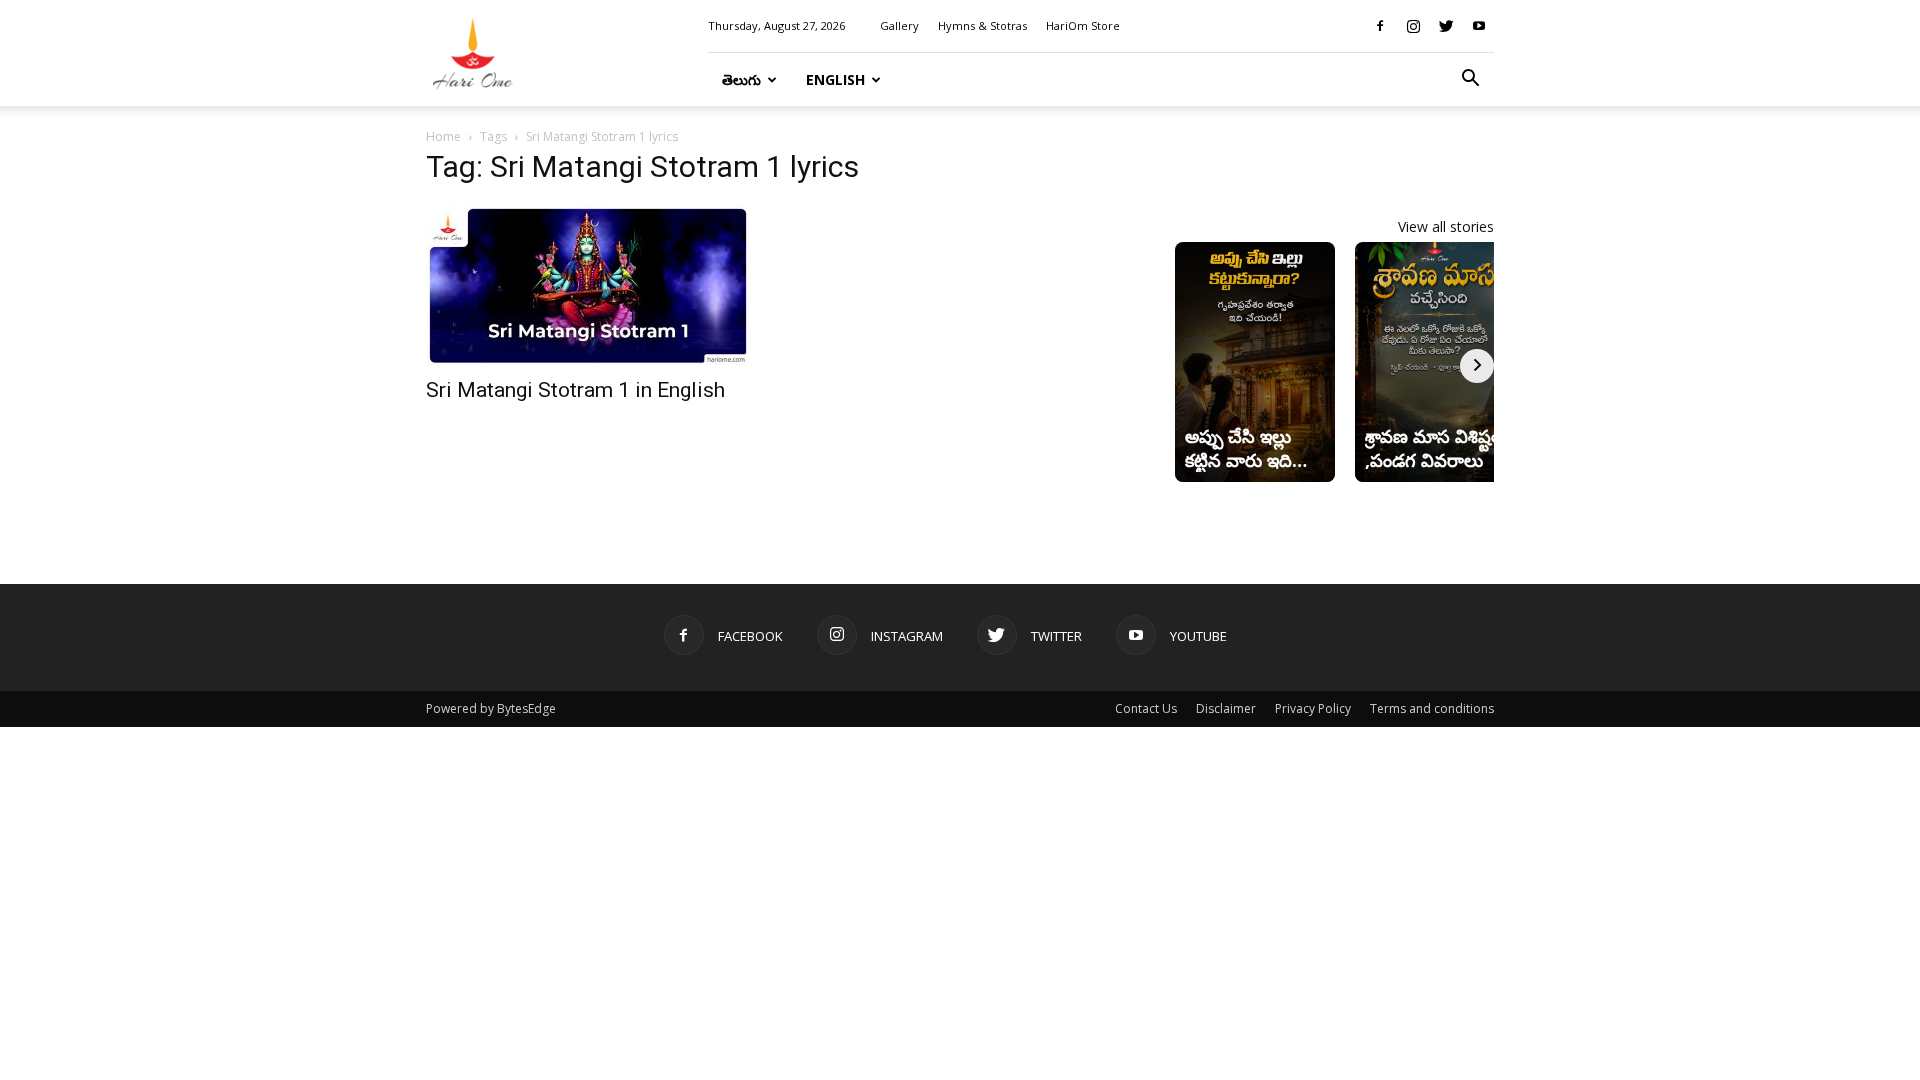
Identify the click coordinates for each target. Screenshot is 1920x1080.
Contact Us (1146, 708)
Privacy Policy (1313, 708)
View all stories (1446, 226)
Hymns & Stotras (982, 25)
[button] (1470, 80)
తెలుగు (741, 79)
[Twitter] (1446, 26)
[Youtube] (1479, 26)
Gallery (899, 25)
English (835, 79)
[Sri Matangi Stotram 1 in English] (588, 285)
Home (443, 136)
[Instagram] (1413, 26)
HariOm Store (1083, 25)
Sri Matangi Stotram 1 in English (575, 390)
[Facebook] (1380, 26)
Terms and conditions (1432, 708)
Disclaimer (1226, 708)
